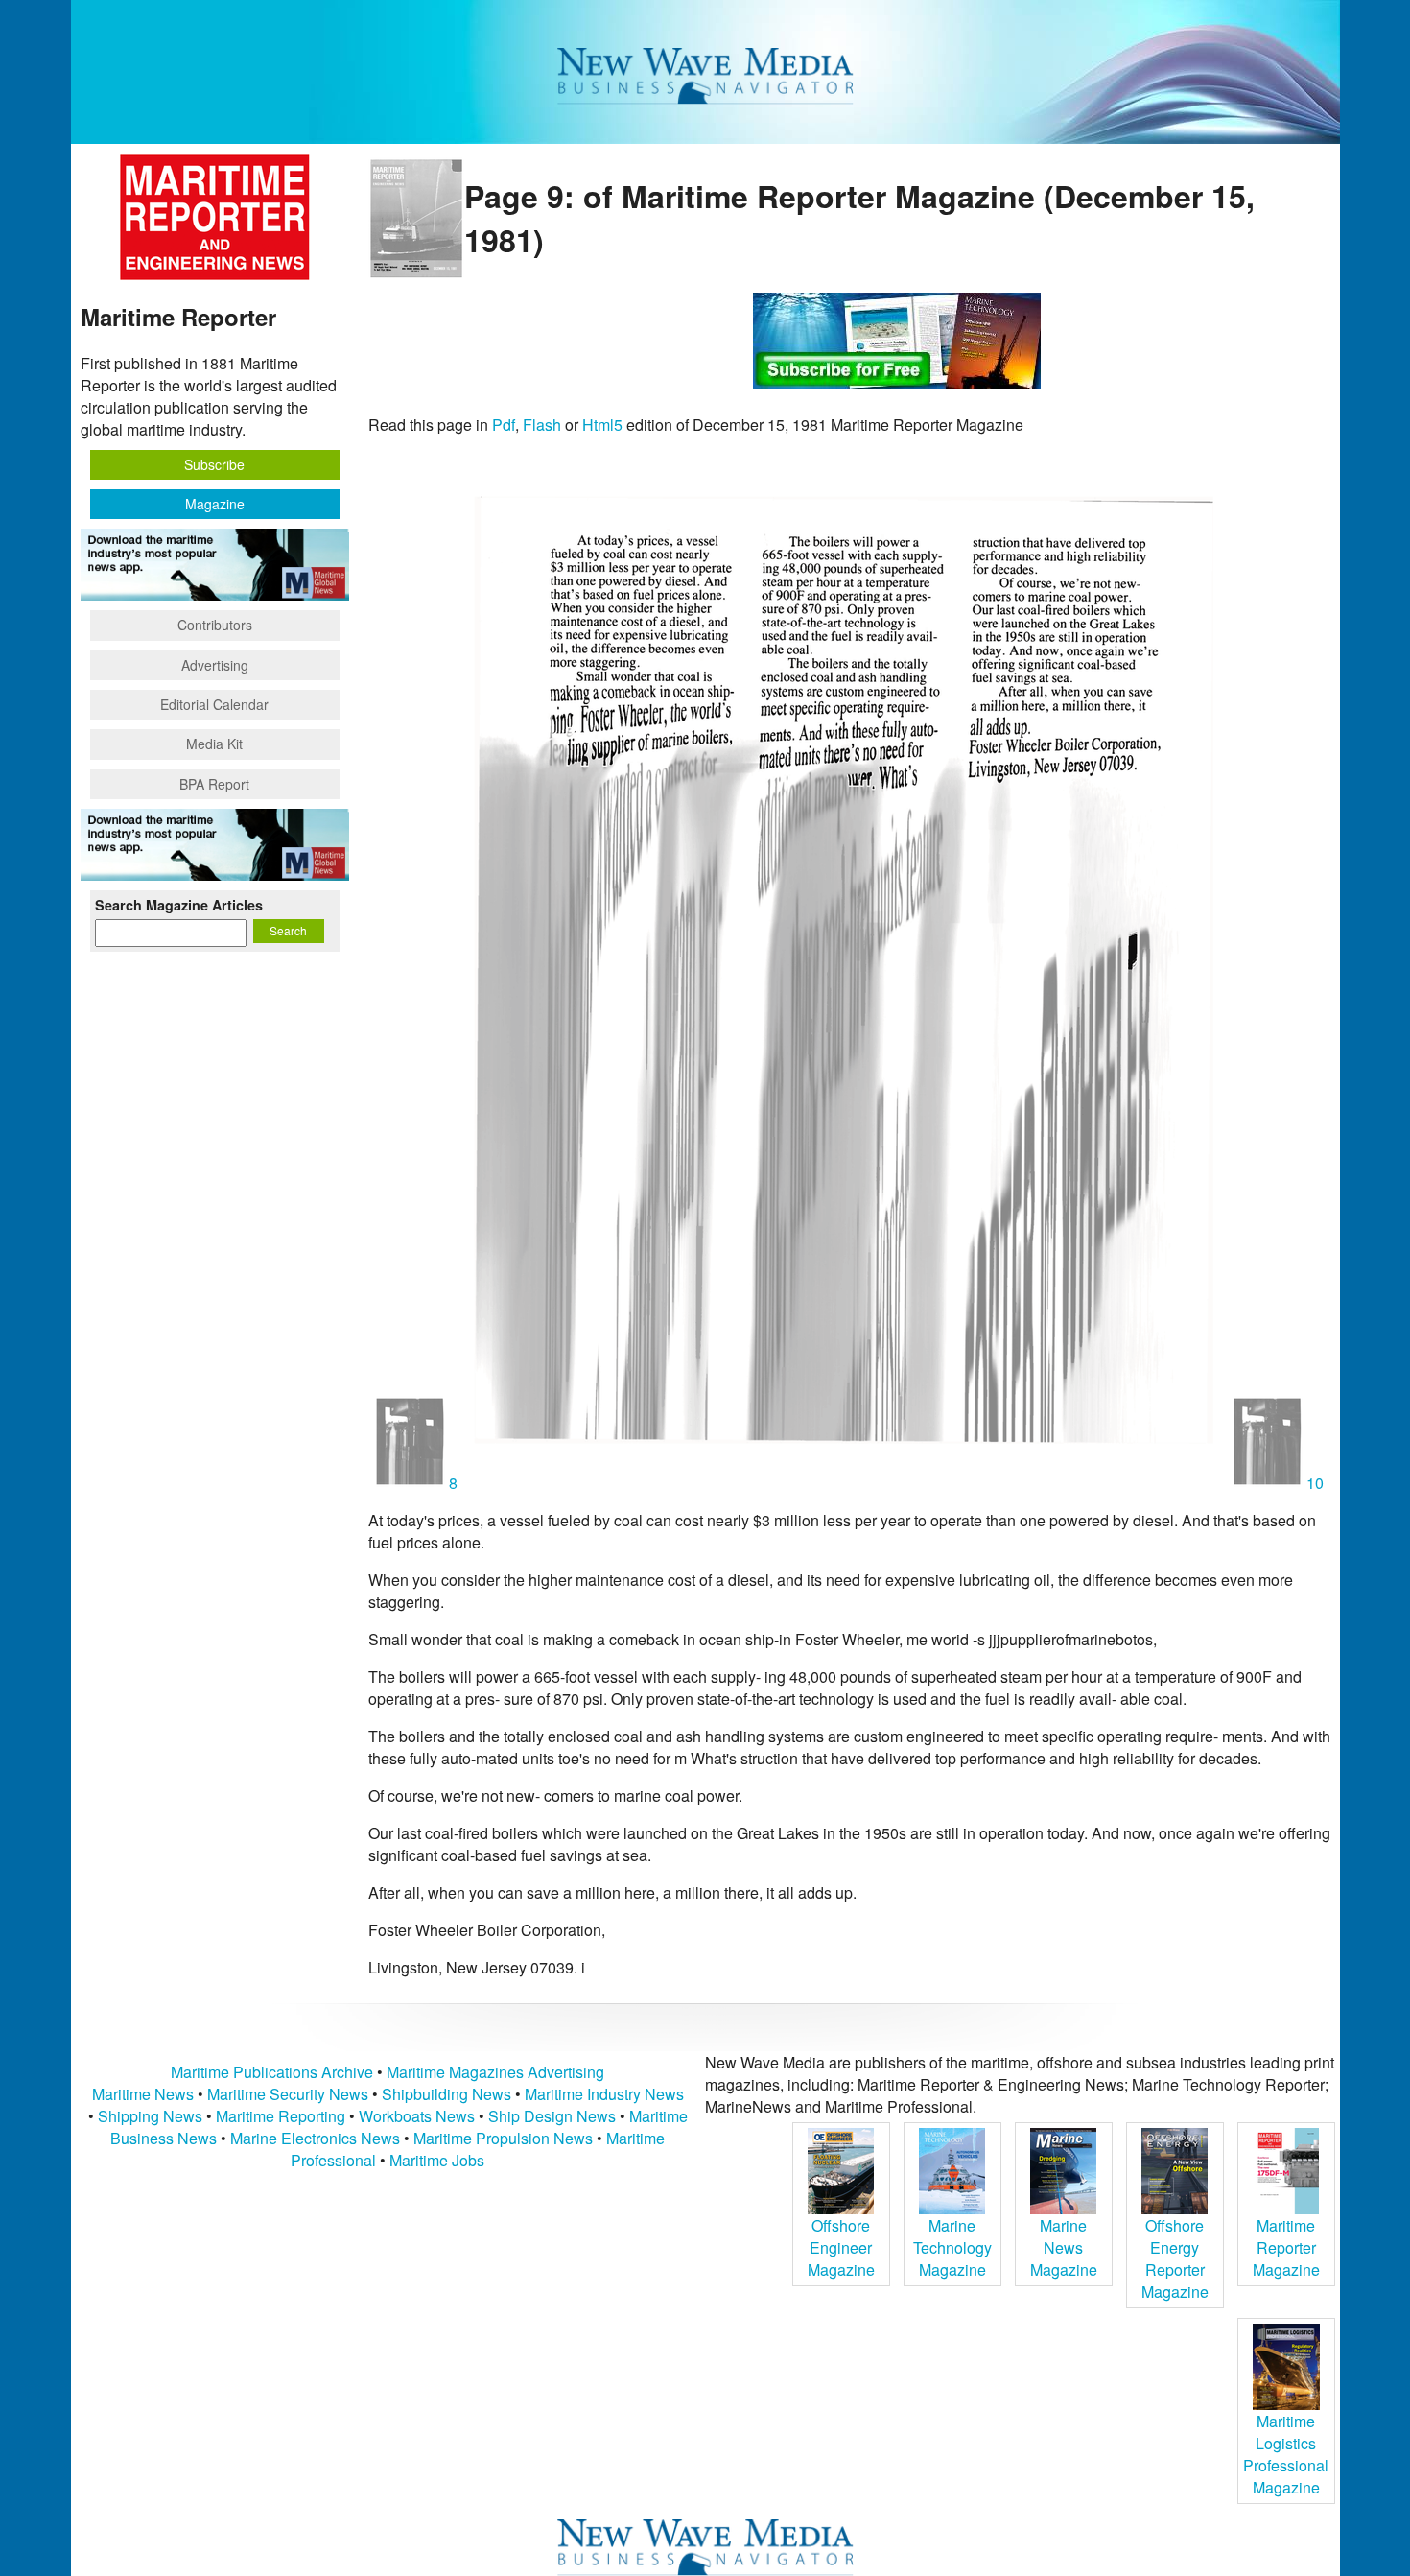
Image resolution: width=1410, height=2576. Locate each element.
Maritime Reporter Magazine (1286, 2247)
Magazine (215, 504)
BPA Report (214, 784)
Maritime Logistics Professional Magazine (1286, 2454)
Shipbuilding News (446, 2094)
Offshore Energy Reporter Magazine (1175, 2258)
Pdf (504, 425)
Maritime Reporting (281, 2116)
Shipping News (150, 2116)
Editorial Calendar (214, 704)
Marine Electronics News (315, 2138)
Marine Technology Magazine (952, 2247)
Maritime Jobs (437, 2160)
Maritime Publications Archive (272, 2072)
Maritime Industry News (604, 2094)
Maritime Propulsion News (503, 2138)
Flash (542, 425)
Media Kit (214, 744)
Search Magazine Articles (179, 905)
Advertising (215, 665)
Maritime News (143, 2094)
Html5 (602, 425)
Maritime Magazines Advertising (495, 2072)
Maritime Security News (288, 2094)
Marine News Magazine (1064, 2247)
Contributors (215, 625)
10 (1313, 1483)
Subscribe (214, 464)
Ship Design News (554, 2116)
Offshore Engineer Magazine (841, 2247)
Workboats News (417, 2116)
